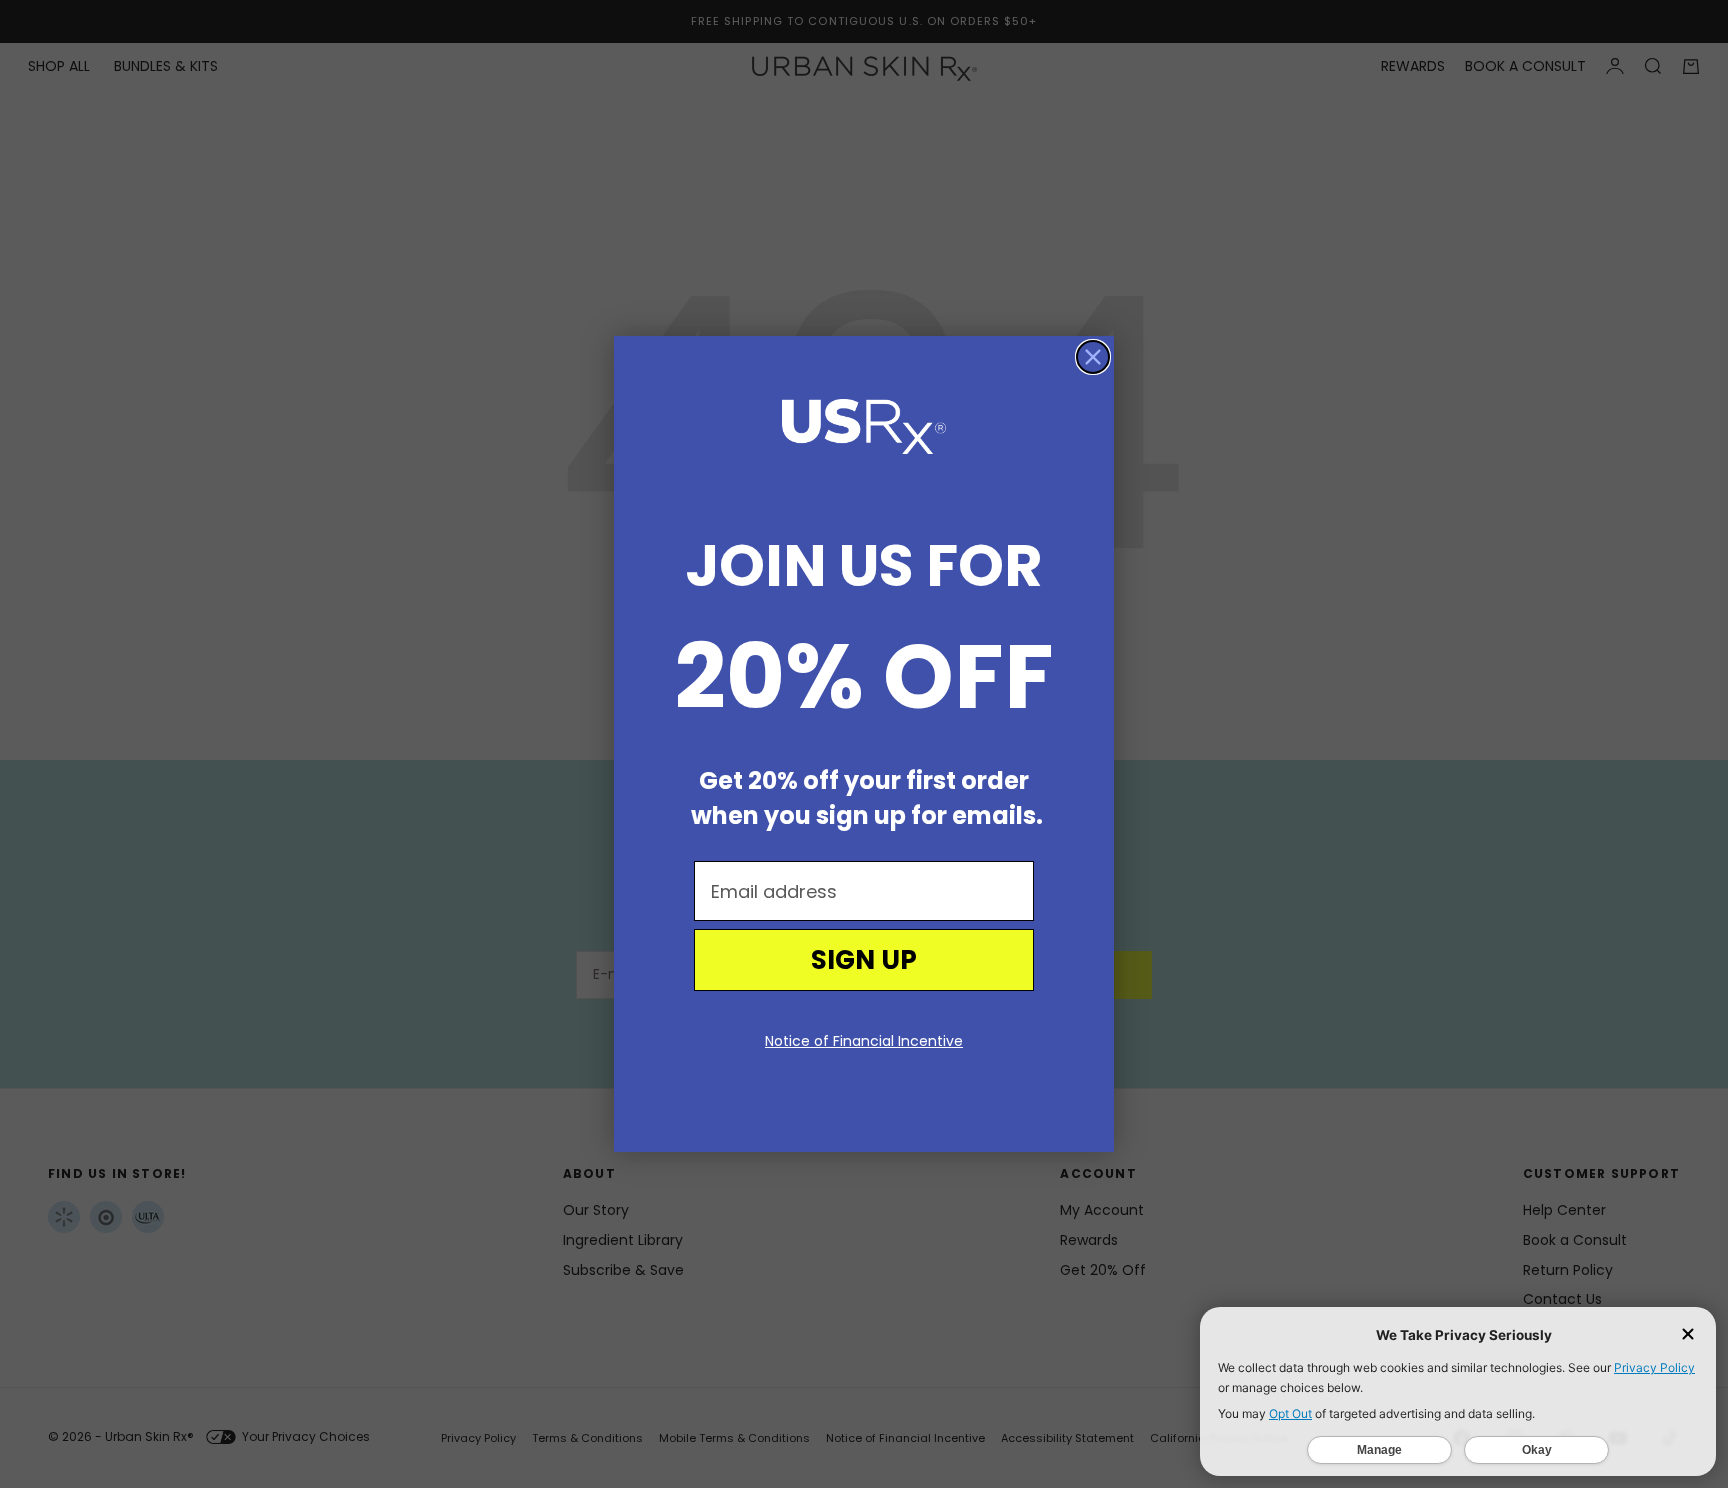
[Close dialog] (1093, 357)
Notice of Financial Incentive (864, 1041)
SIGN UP (864, 960)
